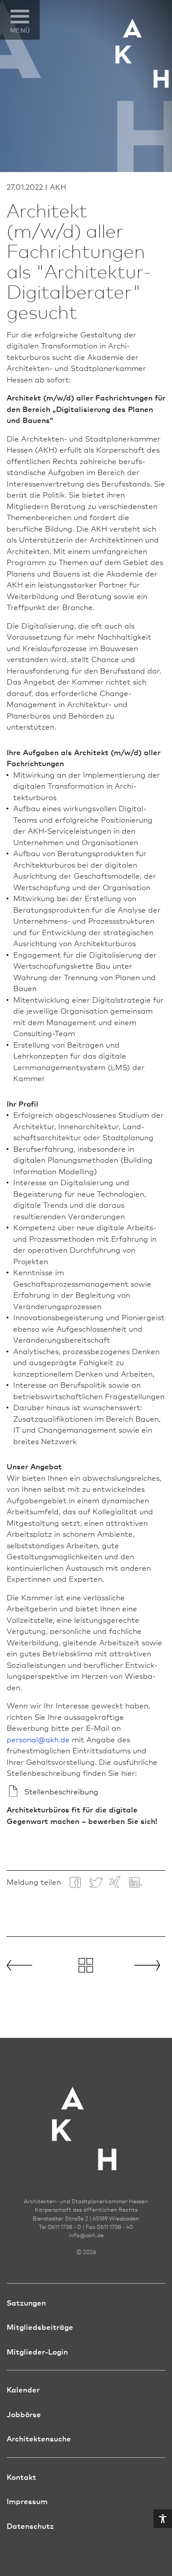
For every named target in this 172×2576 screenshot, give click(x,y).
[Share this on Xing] (115, 1881)
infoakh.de (86, 2235)
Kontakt (21, 2477)
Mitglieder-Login (37, 2351)
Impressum (27, 2501)
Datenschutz (30, 2525)
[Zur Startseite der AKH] (86, 2116)
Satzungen (26, 2302)
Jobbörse (24, 2414)
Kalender (23, 2389)
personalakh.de (38, 1739)
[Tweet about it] (95, 1882)
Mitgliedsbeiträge (40, 2327)
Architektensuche (39, 2438)
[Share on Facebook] (75, 1882)
